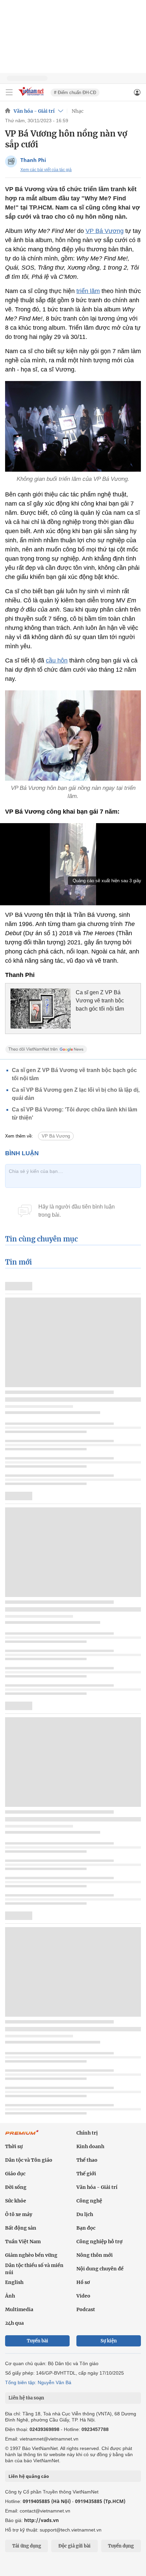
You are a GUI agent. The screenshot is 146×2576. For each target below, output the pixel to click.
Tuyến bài (38, 2341)
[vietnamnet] (32, 96)
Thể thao (87, 2160)
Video (83, 2296)
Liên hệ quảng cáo (29, 2476)
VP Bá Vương (105, 231)
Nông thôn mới (95, 2255)
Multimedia (19, 2309)
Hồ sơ (83, 2282)
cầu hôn (57, 660)
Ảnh (10, 2296)
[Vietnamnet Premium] (22, 2136)
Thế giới (86, 2174)
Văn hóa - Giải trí (34, 111)
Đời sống (16, 2187)
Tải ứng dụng (27, 2546)
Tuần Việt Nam (23, 2242)
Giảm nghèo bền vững (31, 2255)
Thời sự (14, 2146)
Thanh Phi (33, 160)
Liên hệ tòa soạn (26, 2398)
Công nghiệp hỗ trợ (99, 2242)
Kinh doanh (90, 2146)
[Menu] (9, 92)
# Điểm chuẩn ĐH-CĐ (75, 93)
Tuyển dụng (121, 2546)
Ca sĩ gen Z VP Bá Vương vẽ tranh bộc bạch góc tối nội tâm (100, 1001)
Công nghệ (89, 2201)
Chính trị (87, 2133)
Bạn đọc (86, 2228)
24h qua (14, 2323)
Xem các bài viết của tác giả (46, 170)
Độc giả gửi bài (75, 2546)
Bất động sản (21, 2228)
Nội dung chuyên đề (100, 2269)
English (14, 2282)
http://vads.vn (41, 2520)
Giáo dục (15, 2174)
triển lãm (88, 291)
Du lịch (85, 2214)
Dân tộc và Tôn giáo (29, 2160)
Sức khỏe (16, 2201)
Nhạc (78, 111)
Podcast (86, 2309)
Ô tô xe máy (19, 2214)
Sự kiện (109, 2341)
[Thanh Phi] (11, 161)
